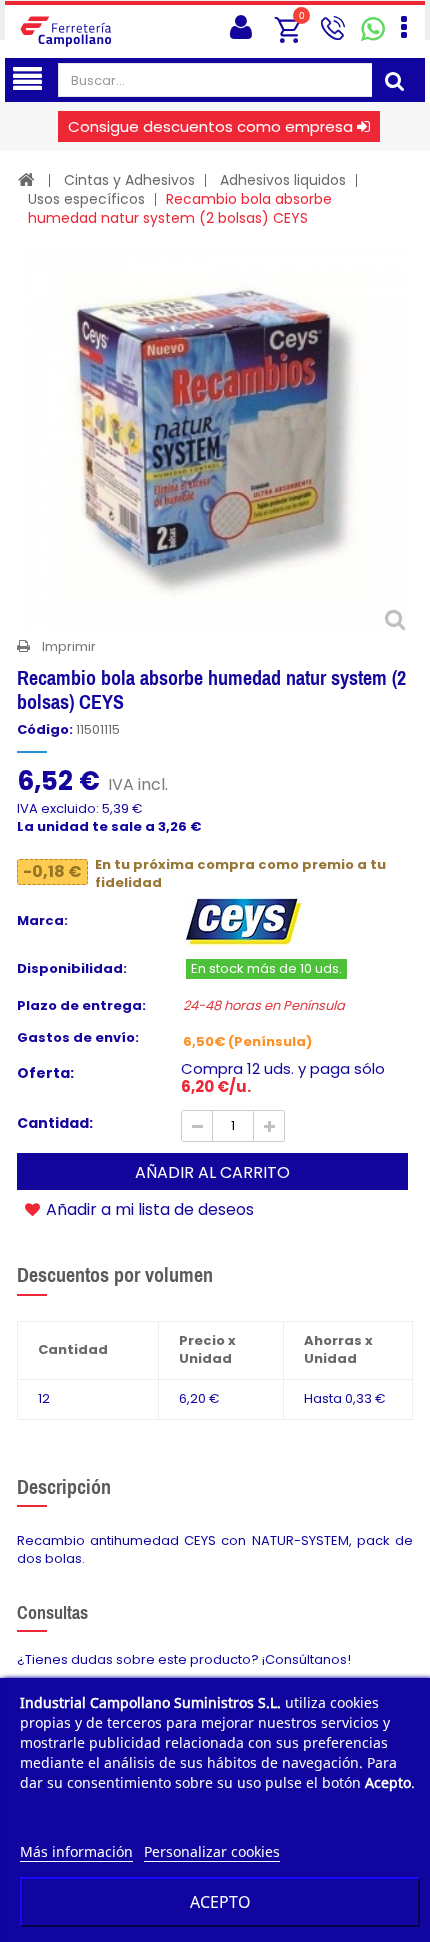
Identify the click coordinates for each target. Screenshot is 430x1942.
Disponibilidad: (72, 969)
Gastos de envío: (78, 1038)
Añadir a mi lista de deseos (148, 1209)
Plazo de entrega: (81, 1006)
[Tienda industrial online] (73, 30)
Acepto (220, 1902)
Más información (76, 1851)
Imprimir (69, 646)
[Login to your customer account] (241, 27)
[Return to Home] (26, 179)
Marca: (42, 921)
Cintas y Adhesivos (129, 180)
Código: (45, 730)
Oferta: (45, 1073)
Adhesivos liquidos (283, 180)
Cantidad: (55, 1123)
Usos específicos (86, 199)
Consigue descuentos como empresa (210, 126)
